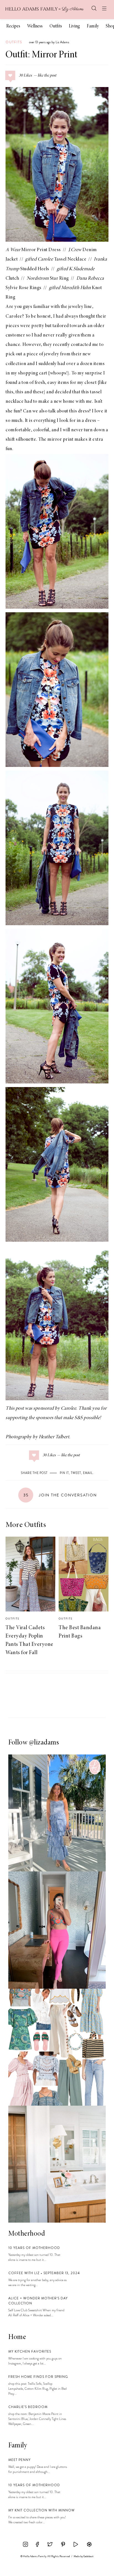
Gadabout (88, 2556)
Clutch (12, 279)
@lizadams (44, 1743)
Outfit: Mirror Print (42, 55)
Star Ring (48, 279)
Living (74, 26)
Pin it (64, 1473)
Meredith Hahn (76, 288)
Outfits (56, 26)
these (38, 392)
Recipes (13, 26)
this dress (79, 411)
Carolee (14, 317)
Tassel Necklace (62, 259)
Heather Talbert (54, 1437)
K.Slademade (82, 269)
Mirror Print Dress (33, 250)
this (9, 392)
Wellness (35, 26)
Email (88, 1473)
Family (93, 26)
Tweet (76, 1473)
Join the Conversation (60, 1495)
